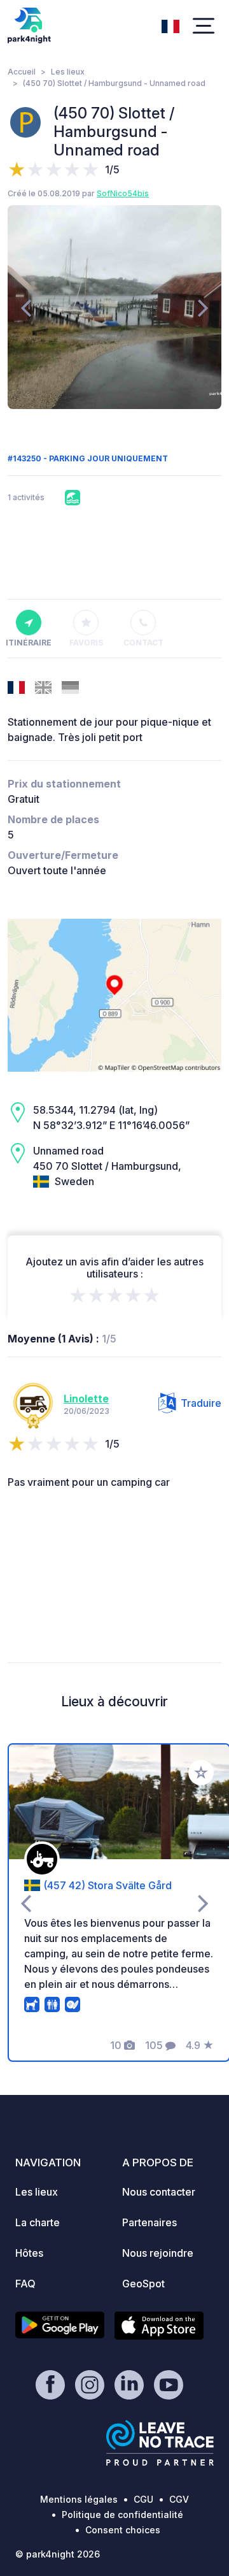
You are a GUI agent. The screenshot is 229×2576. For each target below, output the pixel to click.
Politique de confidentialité (122, 2515)
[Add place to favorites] (201, 1773)
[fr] (170, 25)
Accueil (22, 72)
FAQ (25, 2284)
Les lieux (68, 72)
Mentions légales (79, 2499)
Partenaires (149, 2222)
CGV (179, 2499)
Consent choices (123, 2530)
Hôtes (29, 2253)
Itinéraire (29, 643)
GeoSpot (143, 2284)
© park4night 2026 (58, 2554)
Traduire (201, 1403)
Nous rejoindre (158, 2253)
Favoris (86, 643)
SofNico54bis (123, 193)
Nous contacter (159, 2192)
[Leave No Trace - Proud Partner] (160, 2443)
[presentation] (26, 307)
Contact (143, 643)
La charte (38, 2222)
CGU (143, 2499)
